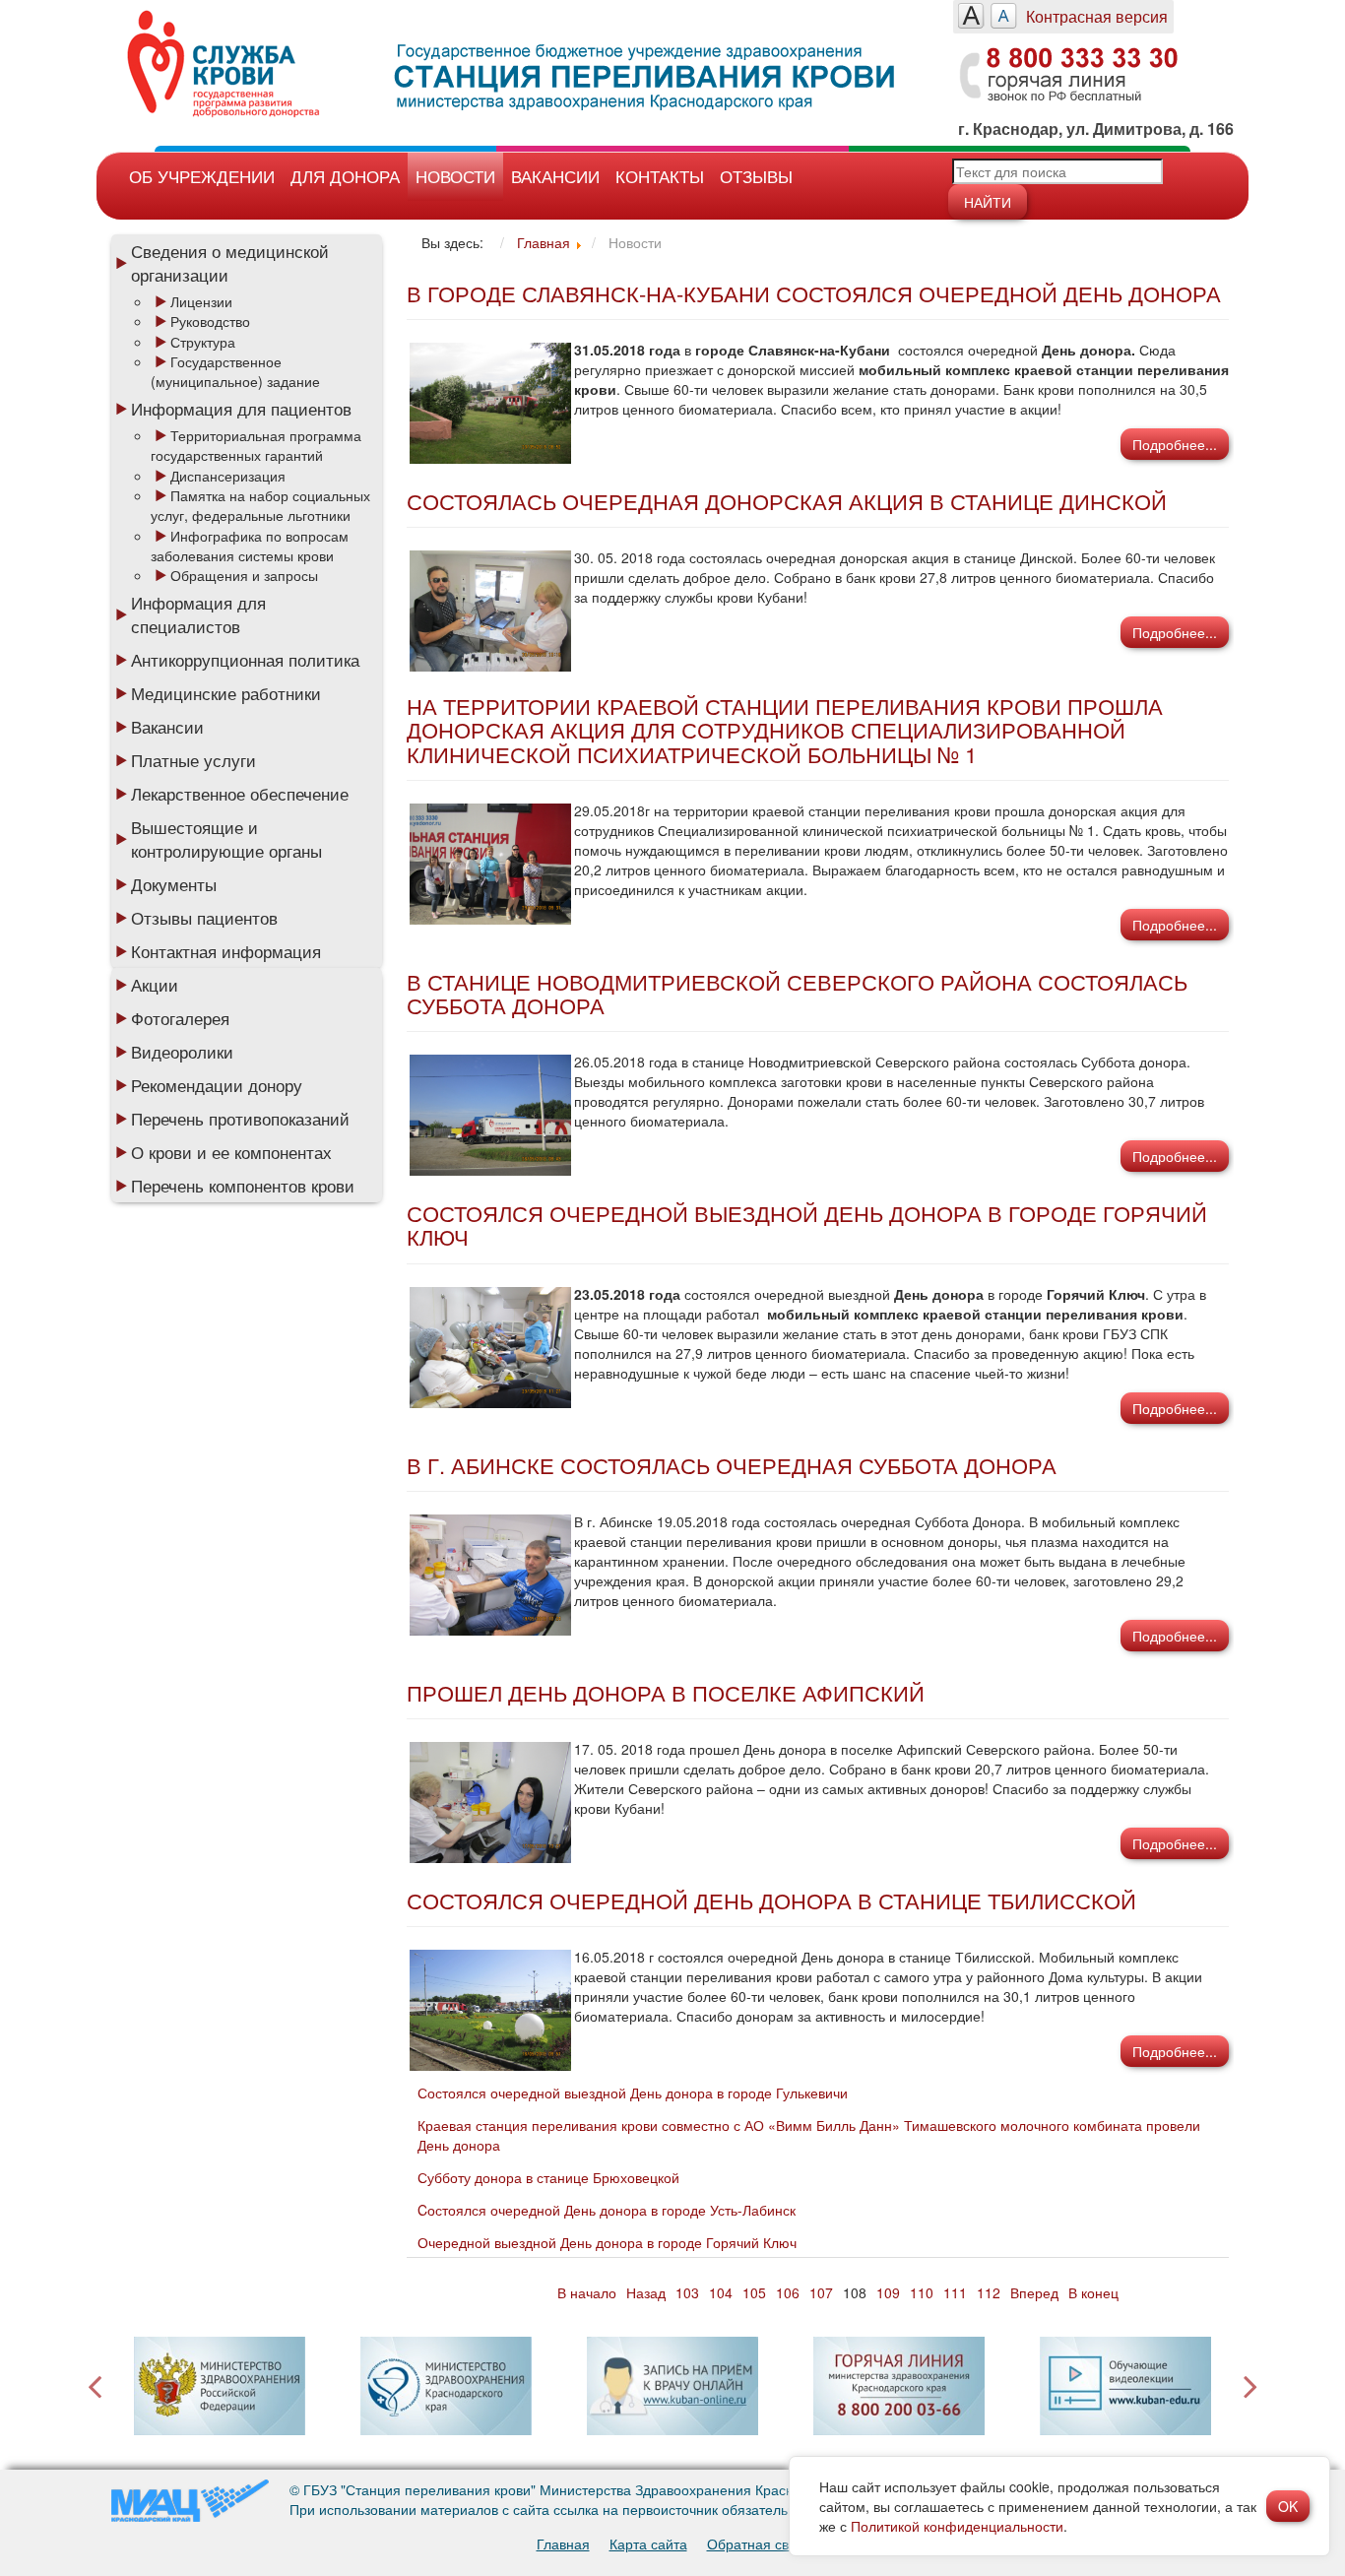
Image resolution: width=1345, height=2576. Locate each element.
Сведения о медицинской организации (230, 263)
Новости (455, 176)
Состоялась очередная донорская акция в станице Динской (787, 501)
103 (687, 2292)
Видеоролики (182, 1052)
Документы (174, 884)
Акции (155, 985)
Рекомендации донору (217, 1085)
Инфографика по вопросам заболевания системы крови (250, 546)
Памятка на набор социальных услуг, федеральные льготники (260, 505)
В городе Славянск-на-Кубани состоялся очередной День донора (814, 293)
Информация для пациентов (241, 409)
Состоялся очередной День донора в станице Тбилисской (771, 1900)
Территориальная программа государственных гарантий (256, 445)
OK (1288, 2506)
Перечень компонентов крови (243, 1186)
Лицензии (201, 301)
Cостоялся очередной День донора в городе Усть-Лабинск (607, 2210)
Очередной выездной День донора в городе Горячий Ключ (607, 2242)
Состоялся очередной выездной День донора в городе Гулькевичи (633, 2093)
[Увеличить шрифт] (971, 16)
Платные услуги (193, 760)
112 (989, 2292)
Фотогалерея (180, 1018)
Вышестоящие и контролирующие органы (226, 839)
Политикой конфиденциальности (957, 2526)
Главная (563, 2544)
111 (955, 2292)
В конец (1093, 2292)
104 (721, 2292)
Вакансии (555, 176)
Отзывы (756, 176)
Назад (646, 2292)
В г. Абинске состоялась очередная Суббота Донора (732, 1465)
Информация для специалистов (198, 614)
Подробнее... (1175, 444)
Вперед (1034, 2292)
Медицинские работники (226, 693)
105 (754, 2292)
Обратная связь (758, 2544)
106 (788, 2292)
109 (888, 2292)
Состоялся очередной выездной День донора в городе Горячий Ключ (807, 1224)
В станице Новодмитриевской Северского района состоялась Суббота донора (797, 993)
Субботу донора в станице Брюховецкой (548, 2177)
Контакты (660, 176)
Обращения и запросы (244, 575)
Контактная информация (226, 951)
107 (821, 2292)
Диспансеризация (228, 476)
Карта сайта (648, 2544)
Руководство (210, 321)
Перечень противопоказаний (240, 1119)
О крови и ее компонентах (231, 1152)
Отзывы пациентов (204, 918)
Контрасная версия (1097, 16)
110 (922, 2292)
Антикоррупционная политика (245, 660)
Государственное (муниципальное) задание (235, 371)
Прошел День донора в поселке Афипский (666, 1692)
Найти (988, 202)
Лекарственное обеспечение (240, 794)
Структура (203, 342)
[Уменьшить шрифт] (1004, 16)
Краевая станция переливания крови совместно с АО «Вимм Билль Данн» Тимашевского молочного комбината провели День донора (809, 2135)
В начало (587, 2292)
